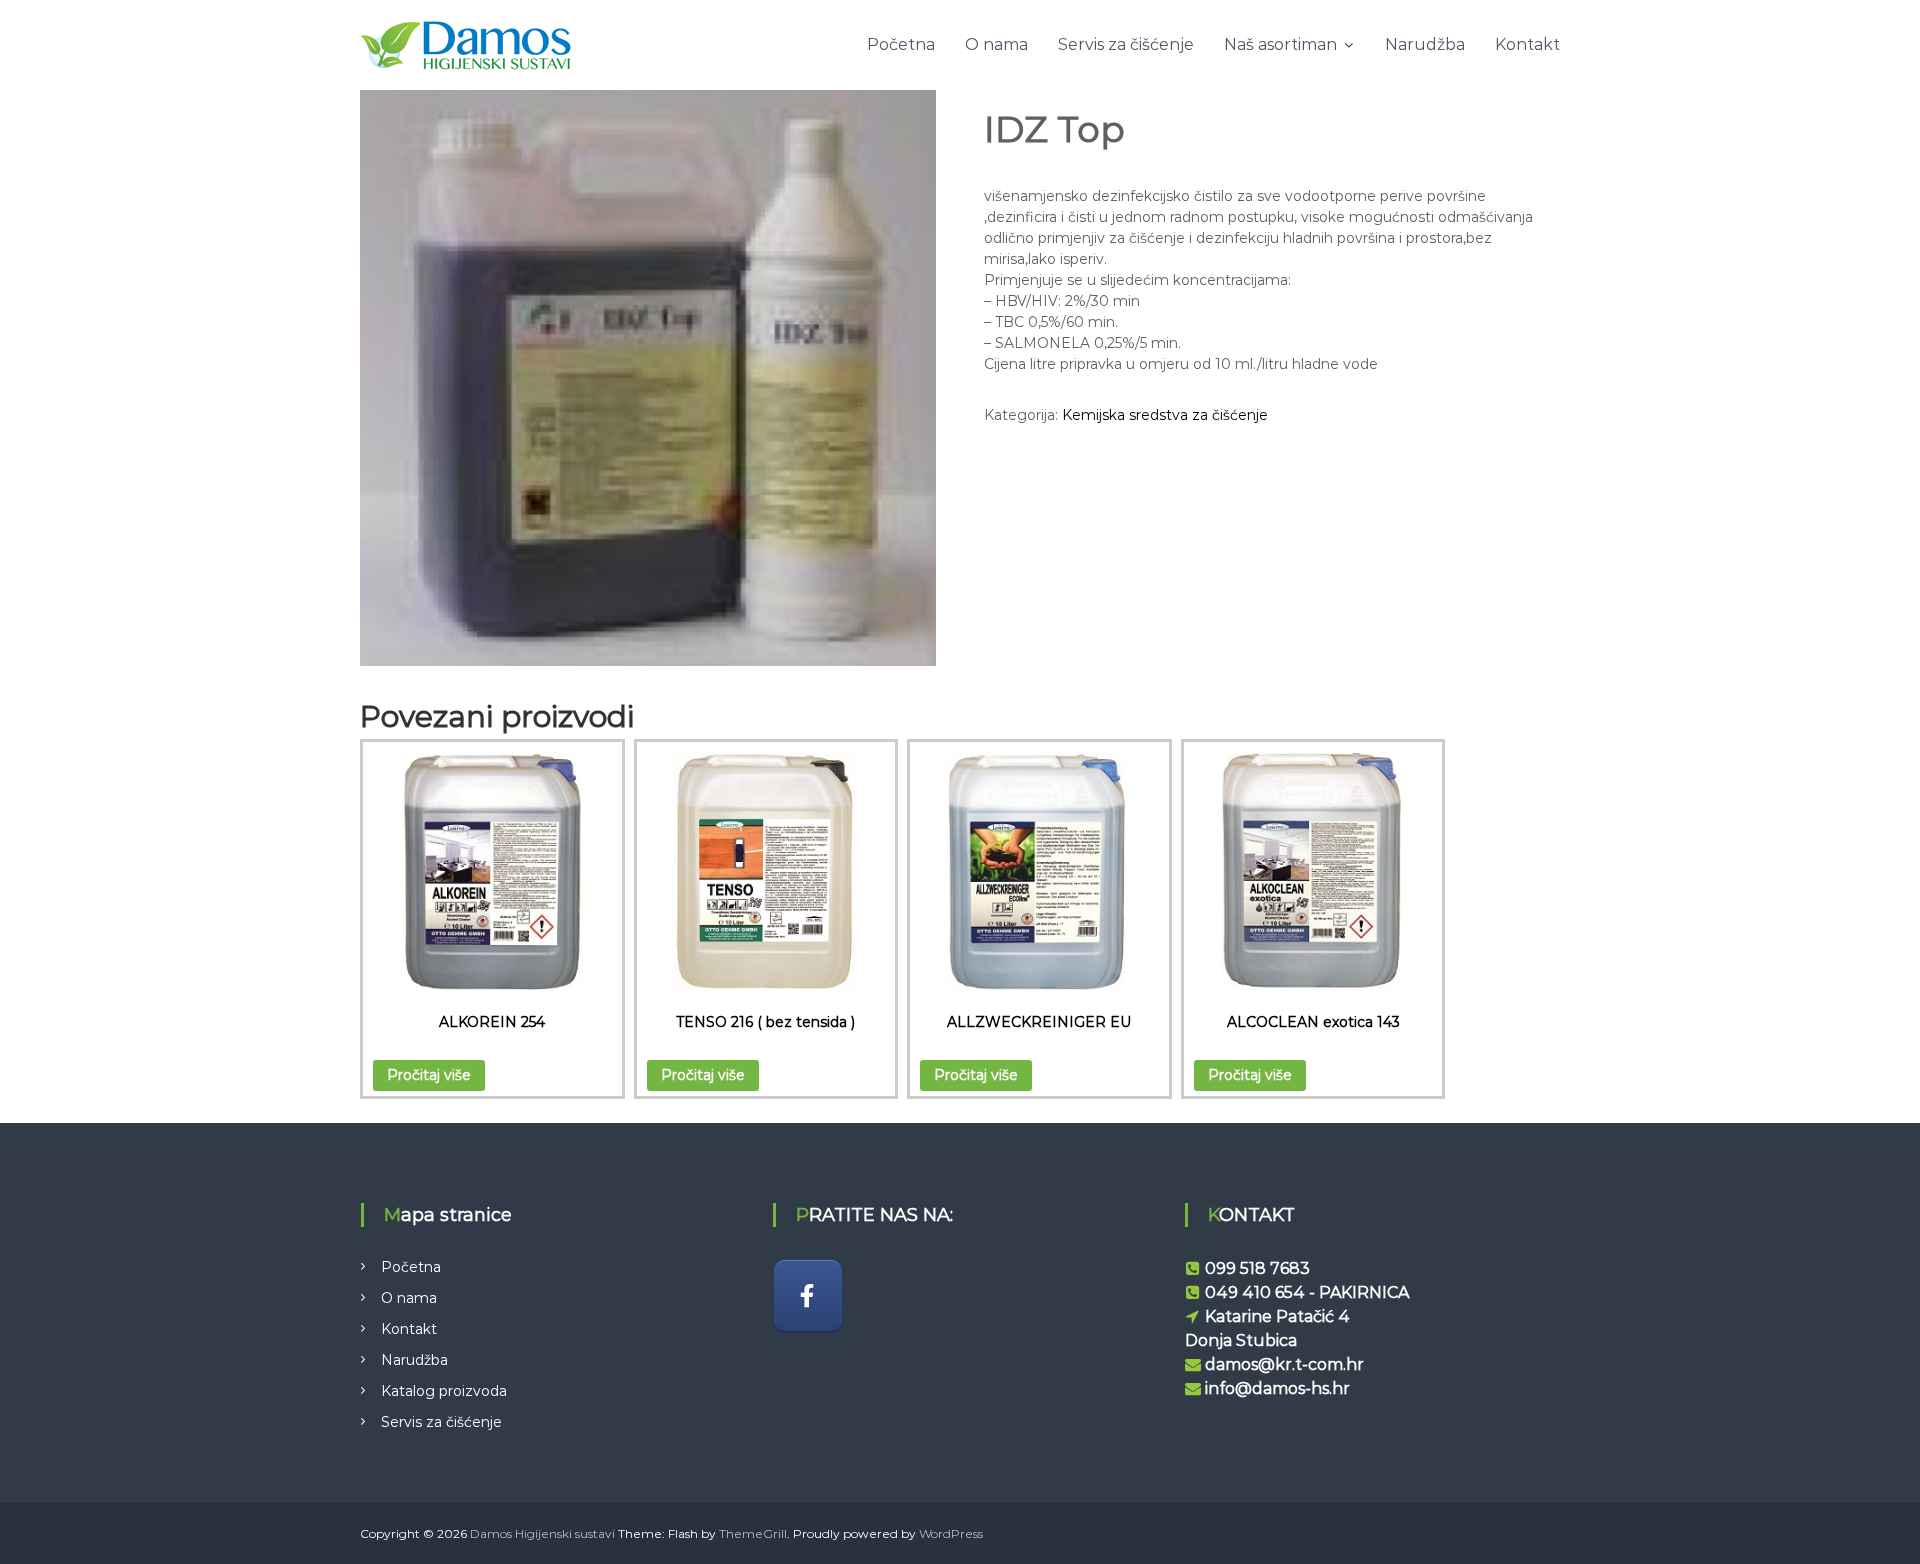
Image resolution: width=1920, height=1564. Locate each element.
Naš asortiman (1280, 44)
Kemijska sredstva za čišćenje (1165, 415)
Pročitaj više (429, 1075)
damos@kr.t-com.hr (1284, 1364)
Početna (901, 44)
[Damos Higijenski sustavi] (808, 1295)
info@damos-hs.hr (1277, 1388)
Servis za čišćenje (1126, 44)
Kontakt (1527, 44)
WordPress (951, 1533)
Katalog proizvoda (444, 1391)
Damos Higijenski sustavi (542, 1533)
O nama (996, 44)
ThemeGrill (753, 1533)
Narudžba (1425, 44)
